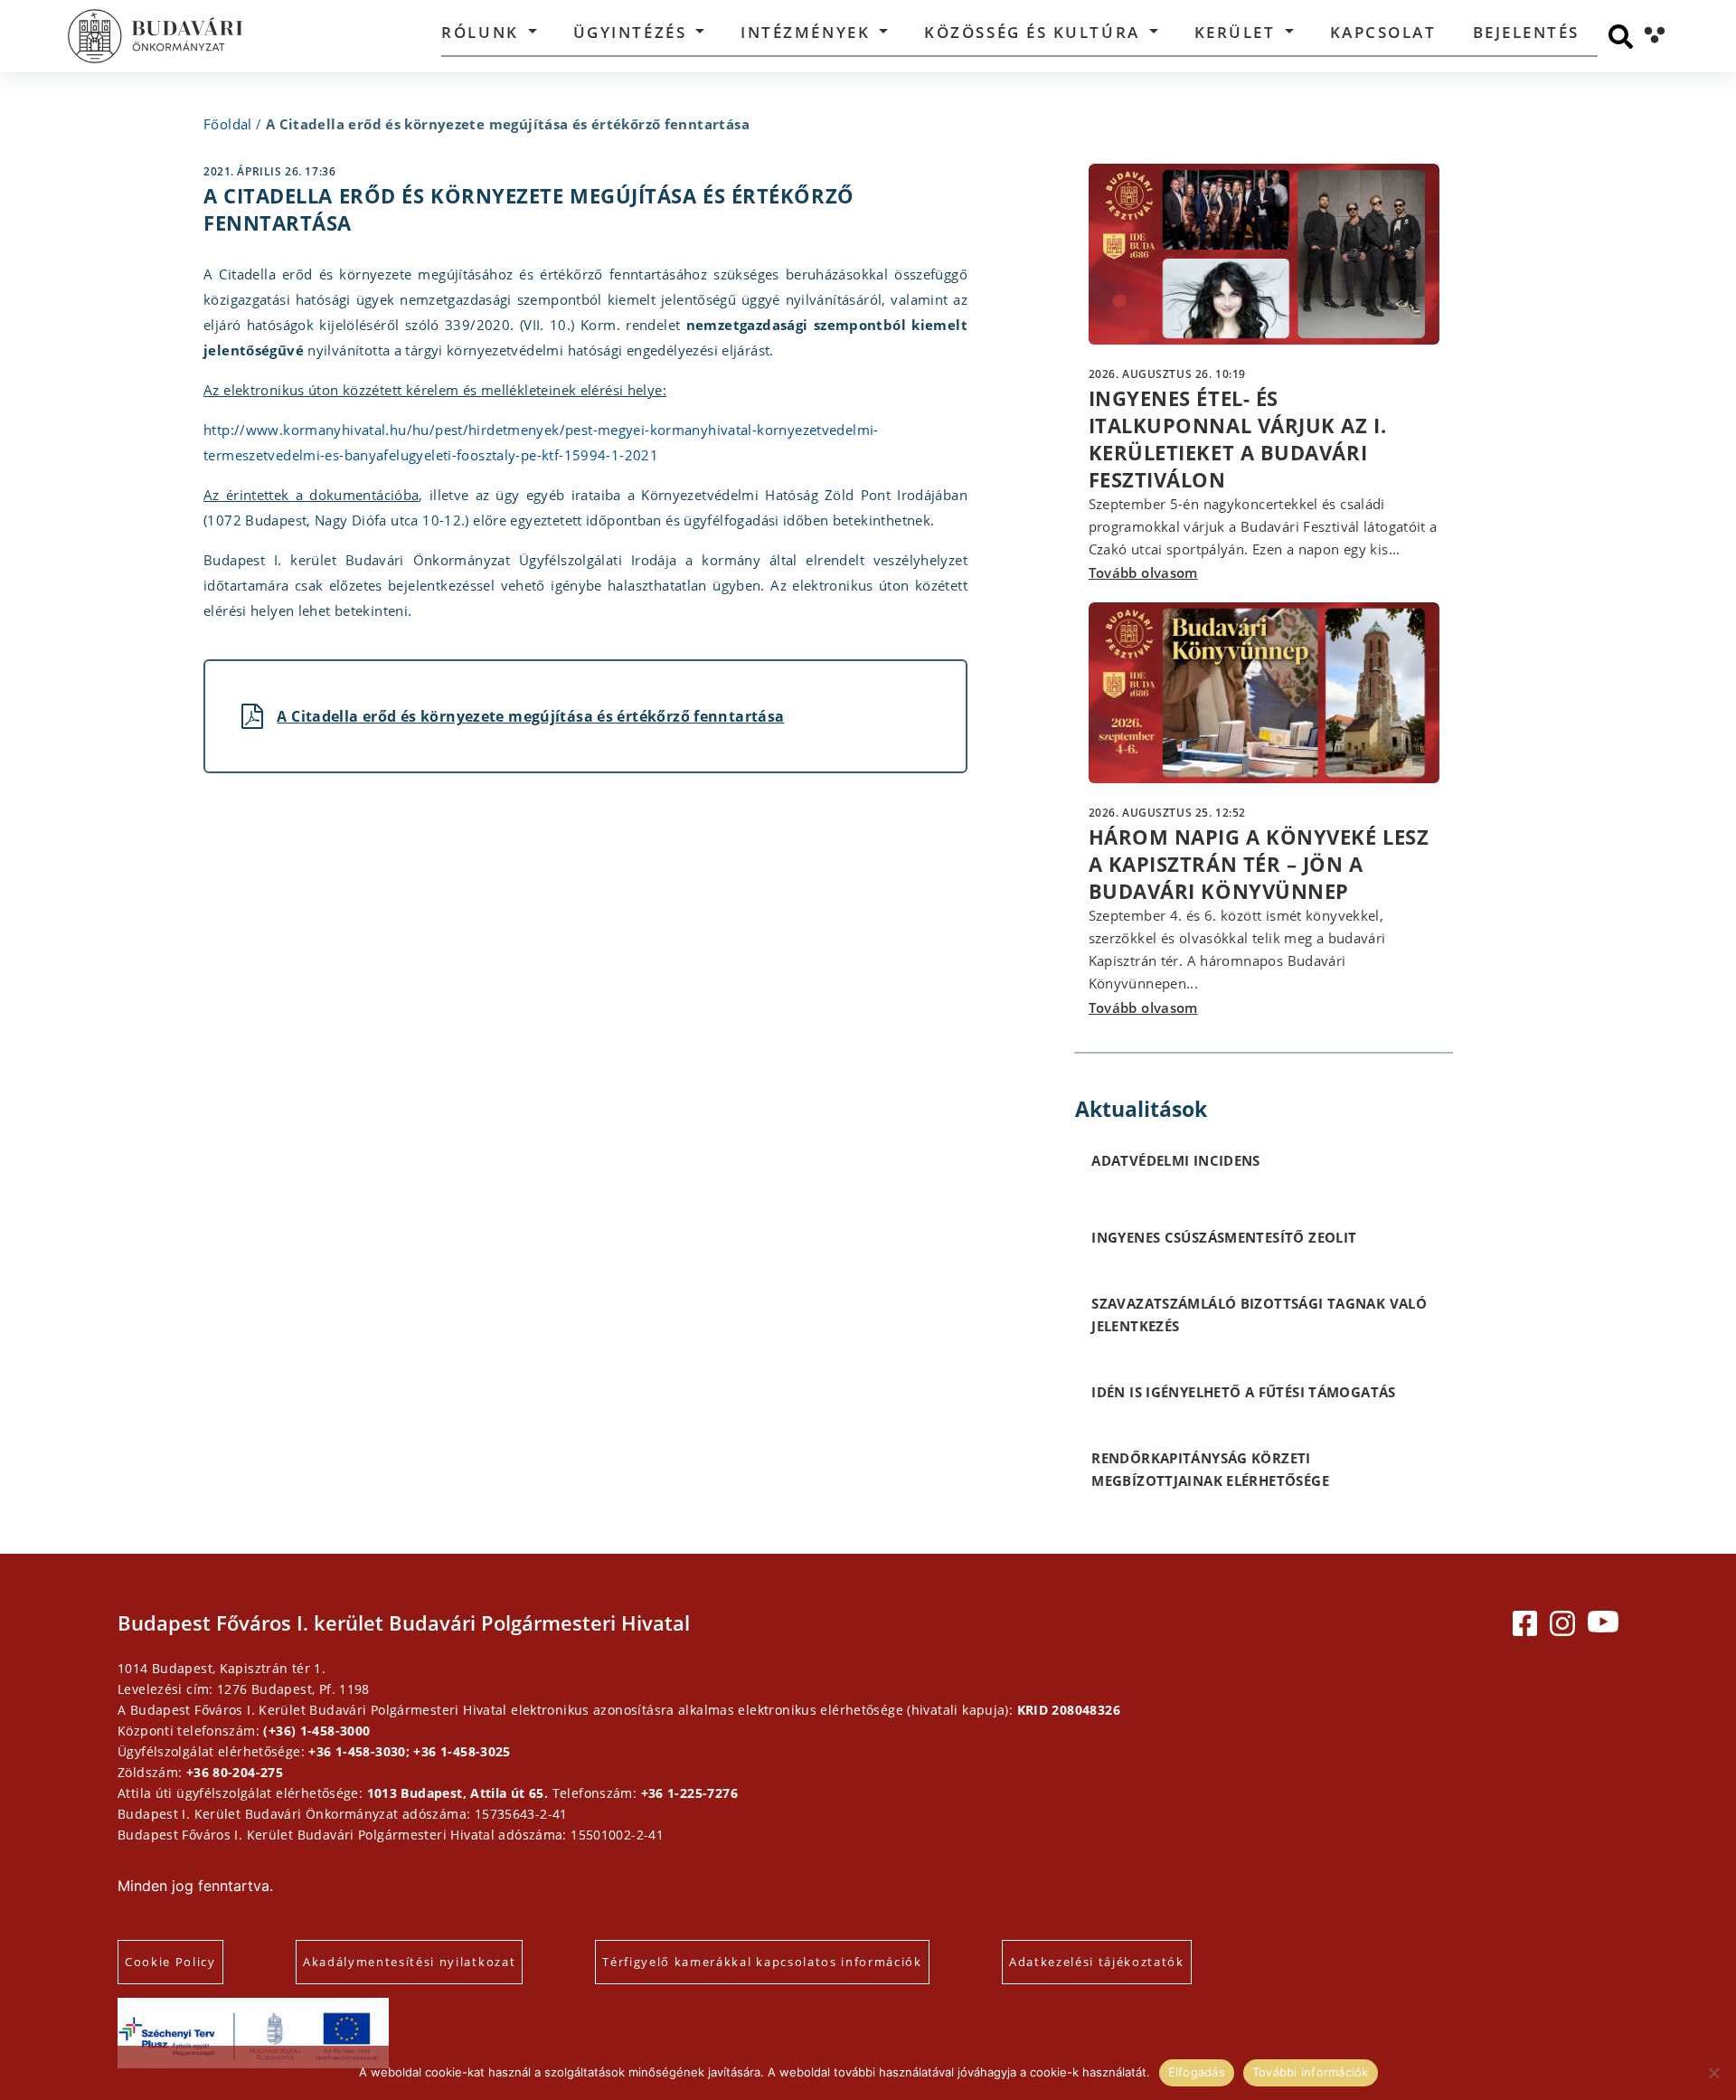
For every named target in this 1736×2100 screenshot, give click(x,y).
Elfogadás (1197, 2072)
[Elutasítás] (1713, 2073)
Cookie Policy (170, 1962)
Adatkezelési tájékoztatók (1097, 1962)
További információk (1311, 2072)
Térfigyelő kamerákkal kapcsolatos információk (762, 1962)
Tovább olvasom (1143, 572)
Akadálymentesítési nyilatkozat (409, 1962)
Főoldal (228, 124)
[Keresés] (1621, 37)
